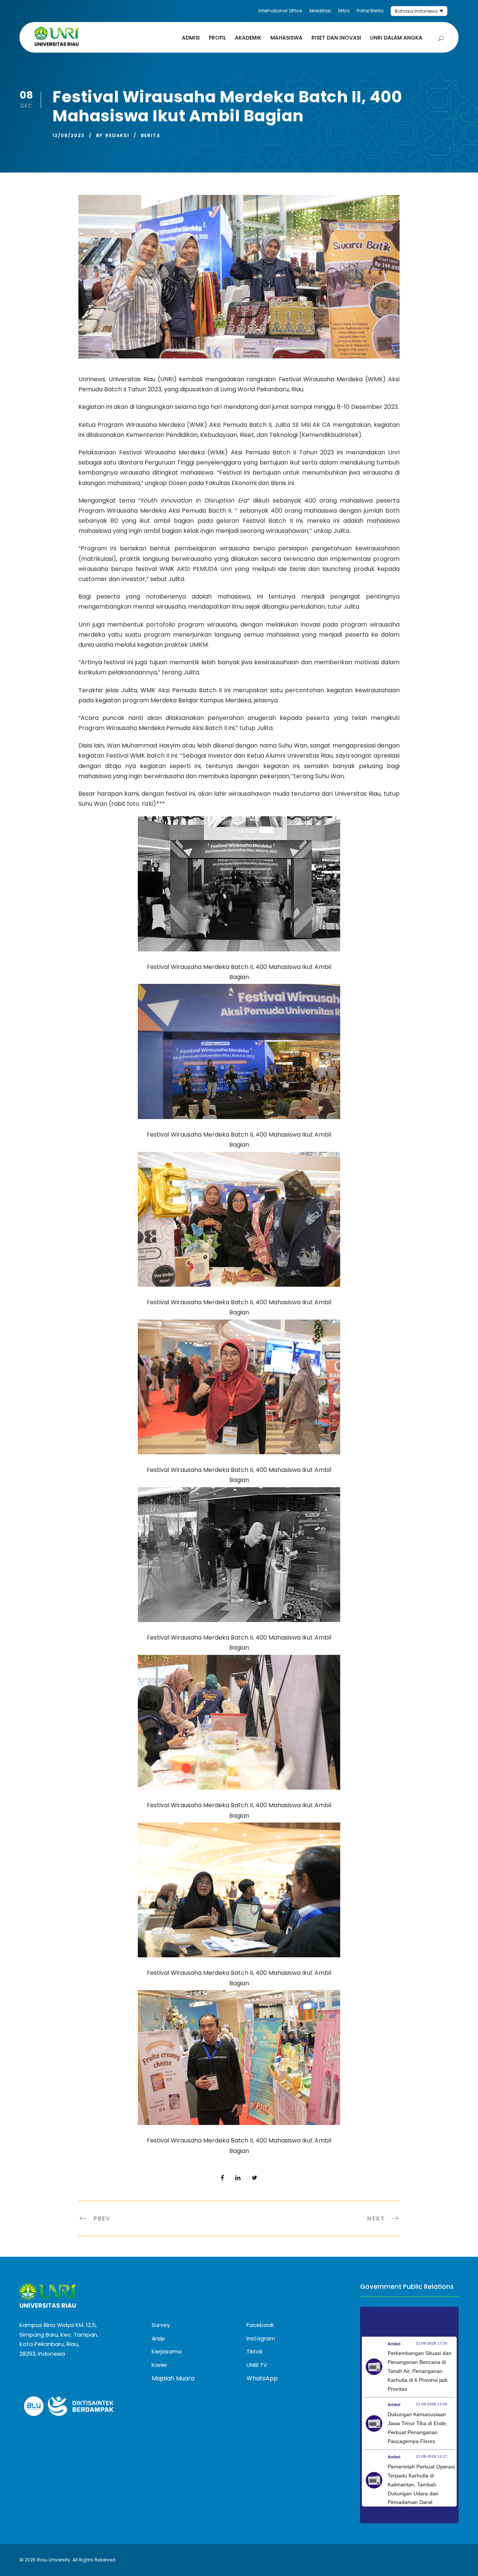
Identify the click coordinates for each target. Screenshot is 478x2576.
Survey (161, 2325)
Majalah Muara (173, 2378)
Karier (159, 2365)
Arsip (158, 2338)
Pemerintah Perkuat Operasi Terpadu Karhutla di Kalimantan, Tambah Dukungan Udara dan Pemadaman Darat (421, 2484)
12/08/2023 (68, 135)
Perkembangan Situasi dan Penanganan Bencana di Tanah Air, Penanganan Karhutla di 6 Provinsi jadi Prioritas (420, 2371)
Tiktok (254, 2351)
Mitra (344, 11)
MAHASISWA (286, 38)
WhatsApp (262, 2378)
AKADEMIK (248, 38)
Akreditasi (320, 11)
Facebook (260, 2325)
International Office (280, 11)
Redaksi (117, 135)
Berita (150, 135)
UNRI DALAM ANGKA (396, 38)
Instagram (261, 2338)
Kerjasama (167, 2351)
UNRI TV (257, 2365)
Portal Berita (370, 11)
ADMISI (191, 38)
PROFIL (217, 38)
